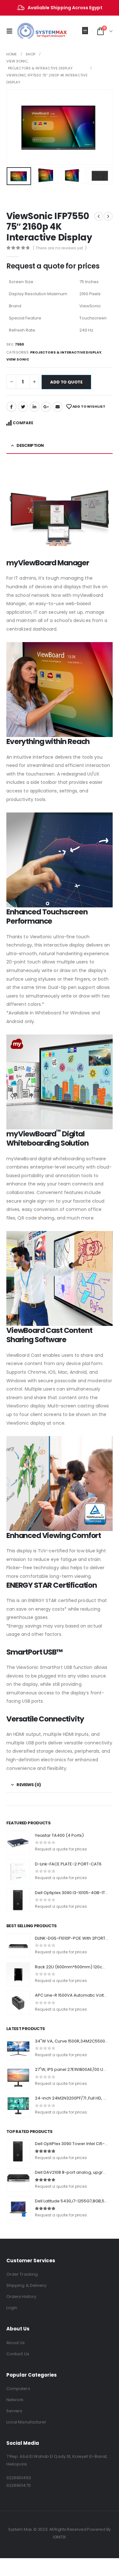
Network (15, 2400)
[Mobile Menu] (11, 31)
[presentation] (14, 127)
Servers (14, 2411)
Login (12, 2308)
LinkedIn (35, 407)
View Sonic (18, 359)
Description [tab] (30, 445)
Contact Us (18, 2354)
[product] (18, 1843)
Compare (23, 423)
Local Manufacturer (26, 2422)
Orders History (21, 2297)
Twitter (23, 407)
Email (57, 407)
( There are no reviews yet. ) (60, 248)
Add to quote (66, 382)
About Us (16, 2343)
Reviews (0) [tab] (29, 1785)
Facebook (11, 407)
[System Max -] (32, 31)
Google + (46, 407)
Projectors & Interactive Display (66, 352)
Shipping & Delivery (26, 2285)
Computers (18, 2389)
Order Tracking (22, 2274)
